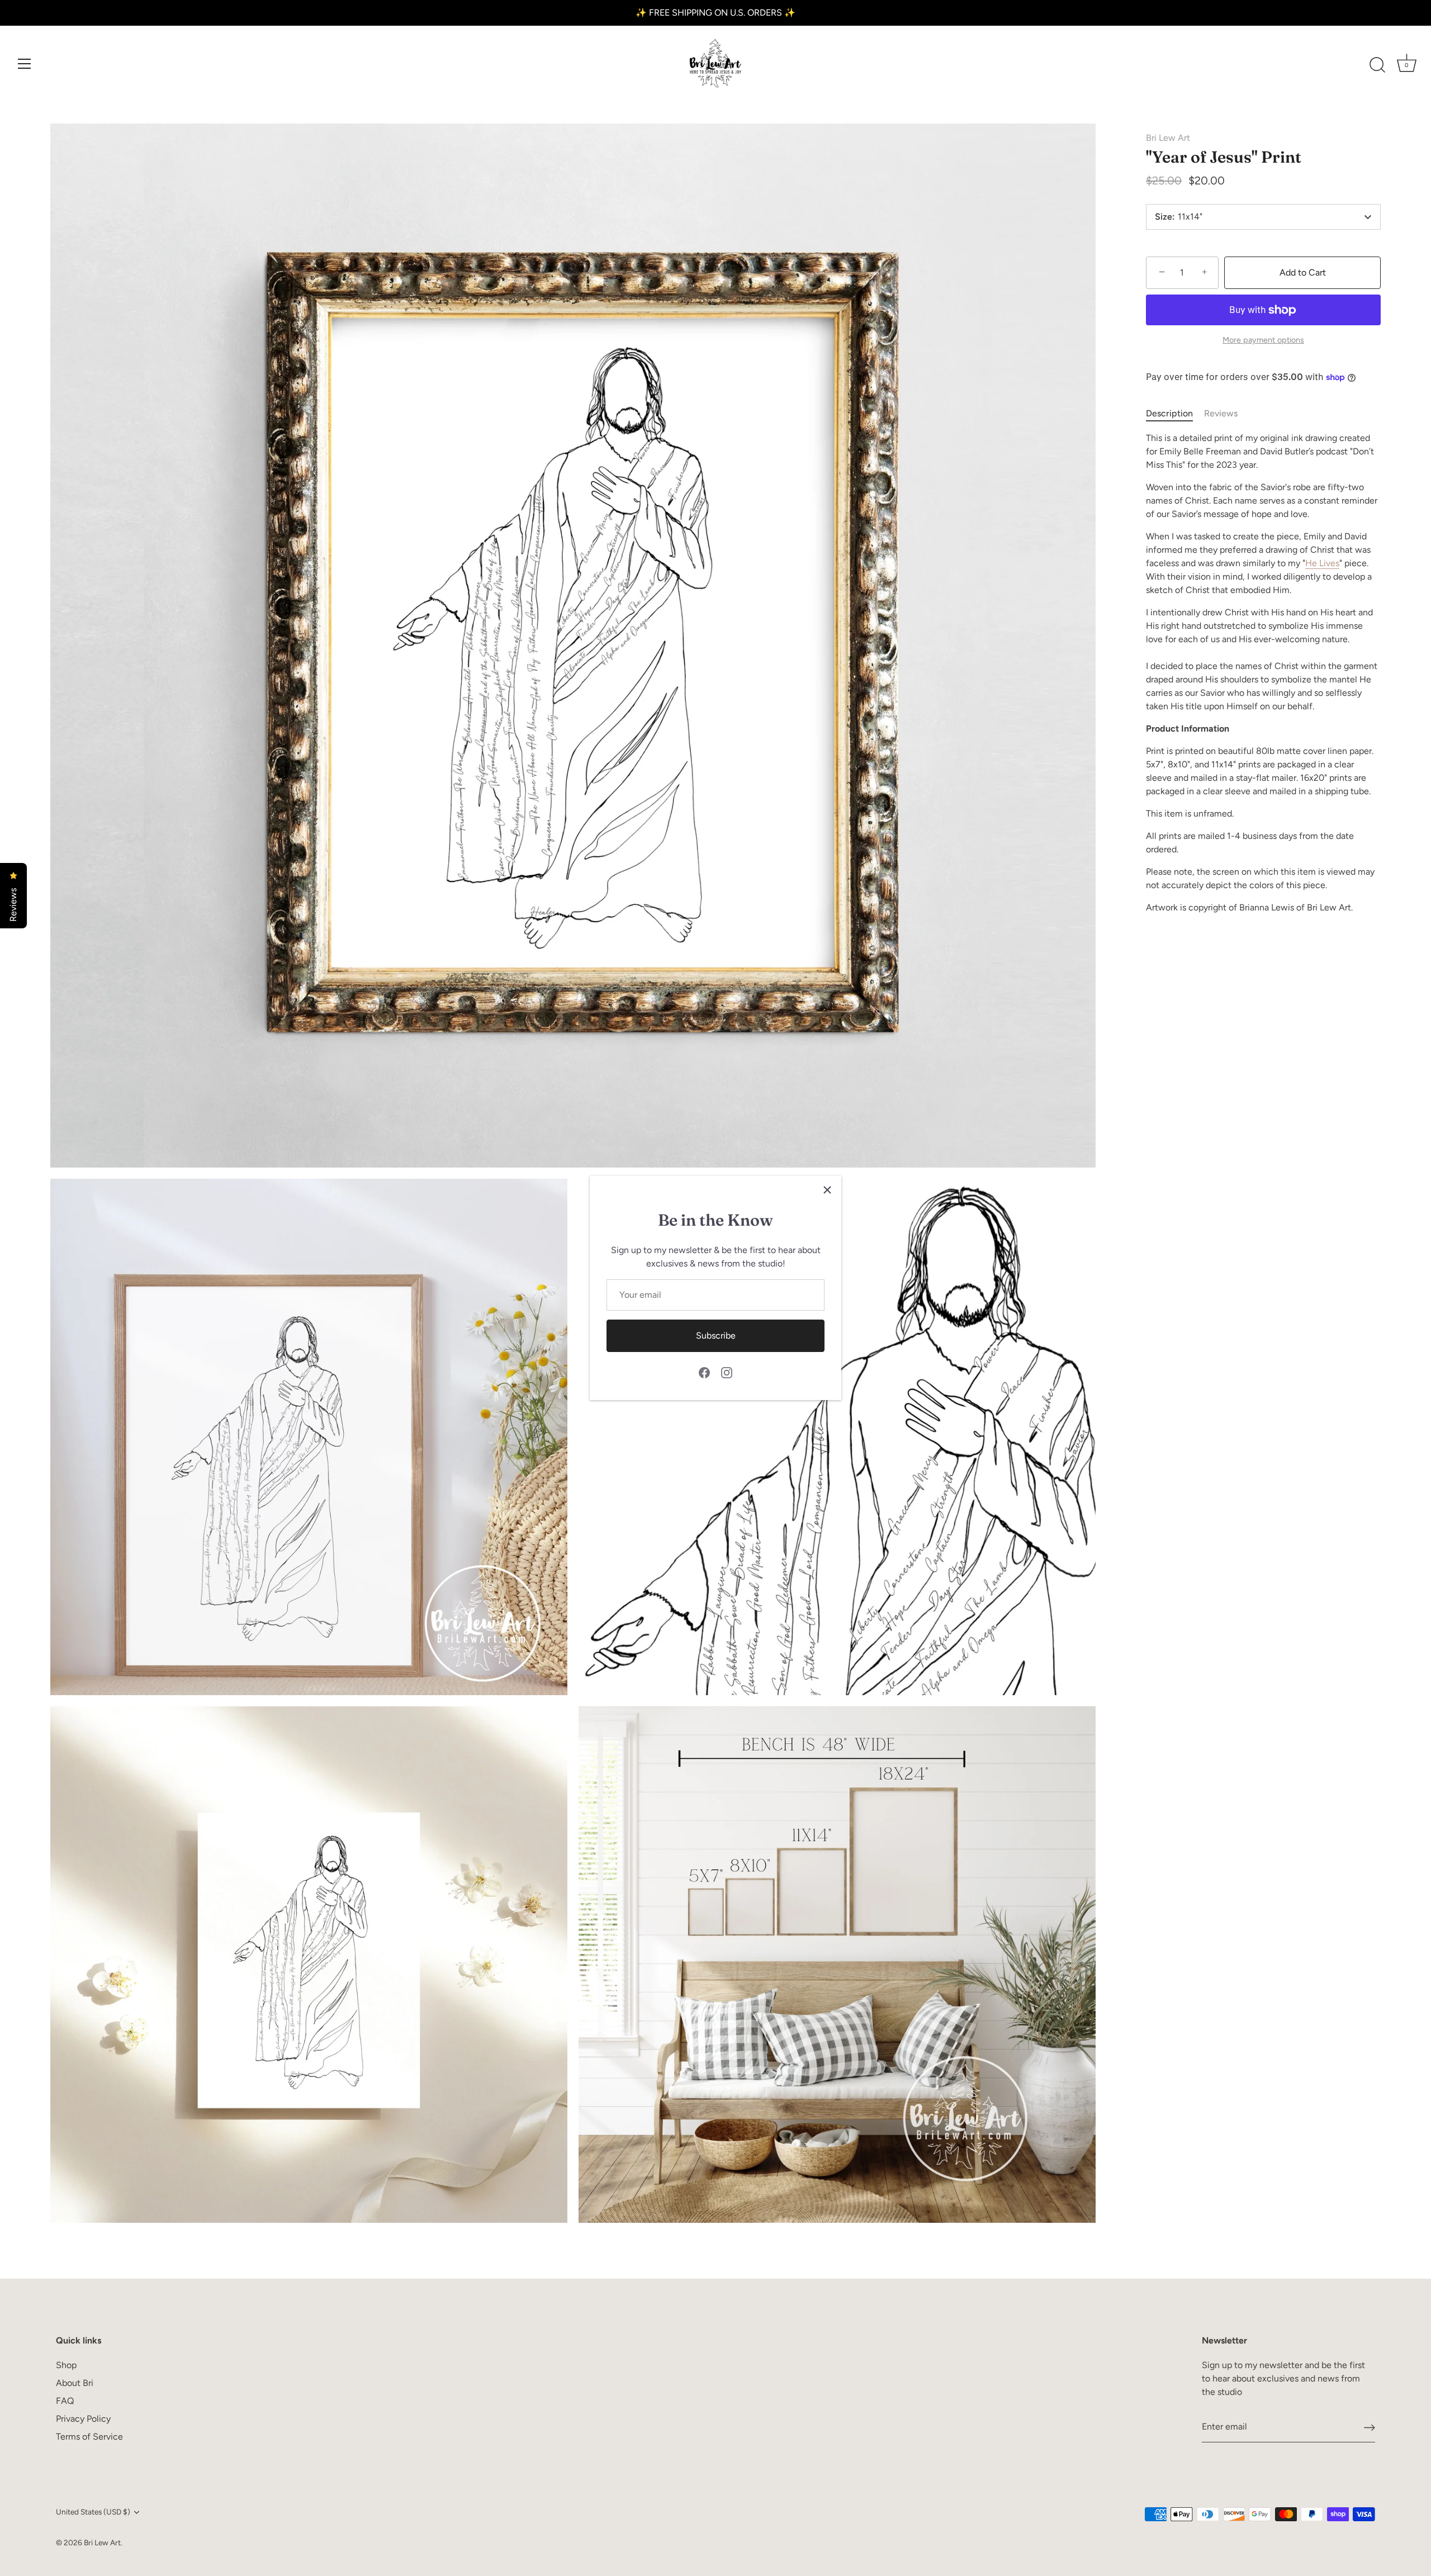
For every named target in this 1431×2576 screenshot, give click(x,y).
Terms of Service (89, 2437)
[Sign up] (1370, 2427)
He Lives (1322, 563)
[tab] (1175, 414)
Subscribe (716, 1336)
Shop (66, 2365)
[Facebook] (704, 1372)
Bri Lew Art (1168, 138)
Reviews (1221, 413)
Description (1169, 413)
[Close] (827, 1190)
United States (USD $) (93, 2512)
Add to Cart (1303, 272)
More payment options (1263, 340)
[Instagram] (727, 1372)
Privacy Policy (83, 2419)
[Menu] (25, 64)
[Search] (1377, 65)
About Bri (75, 2383)
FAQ (65, 2401)
